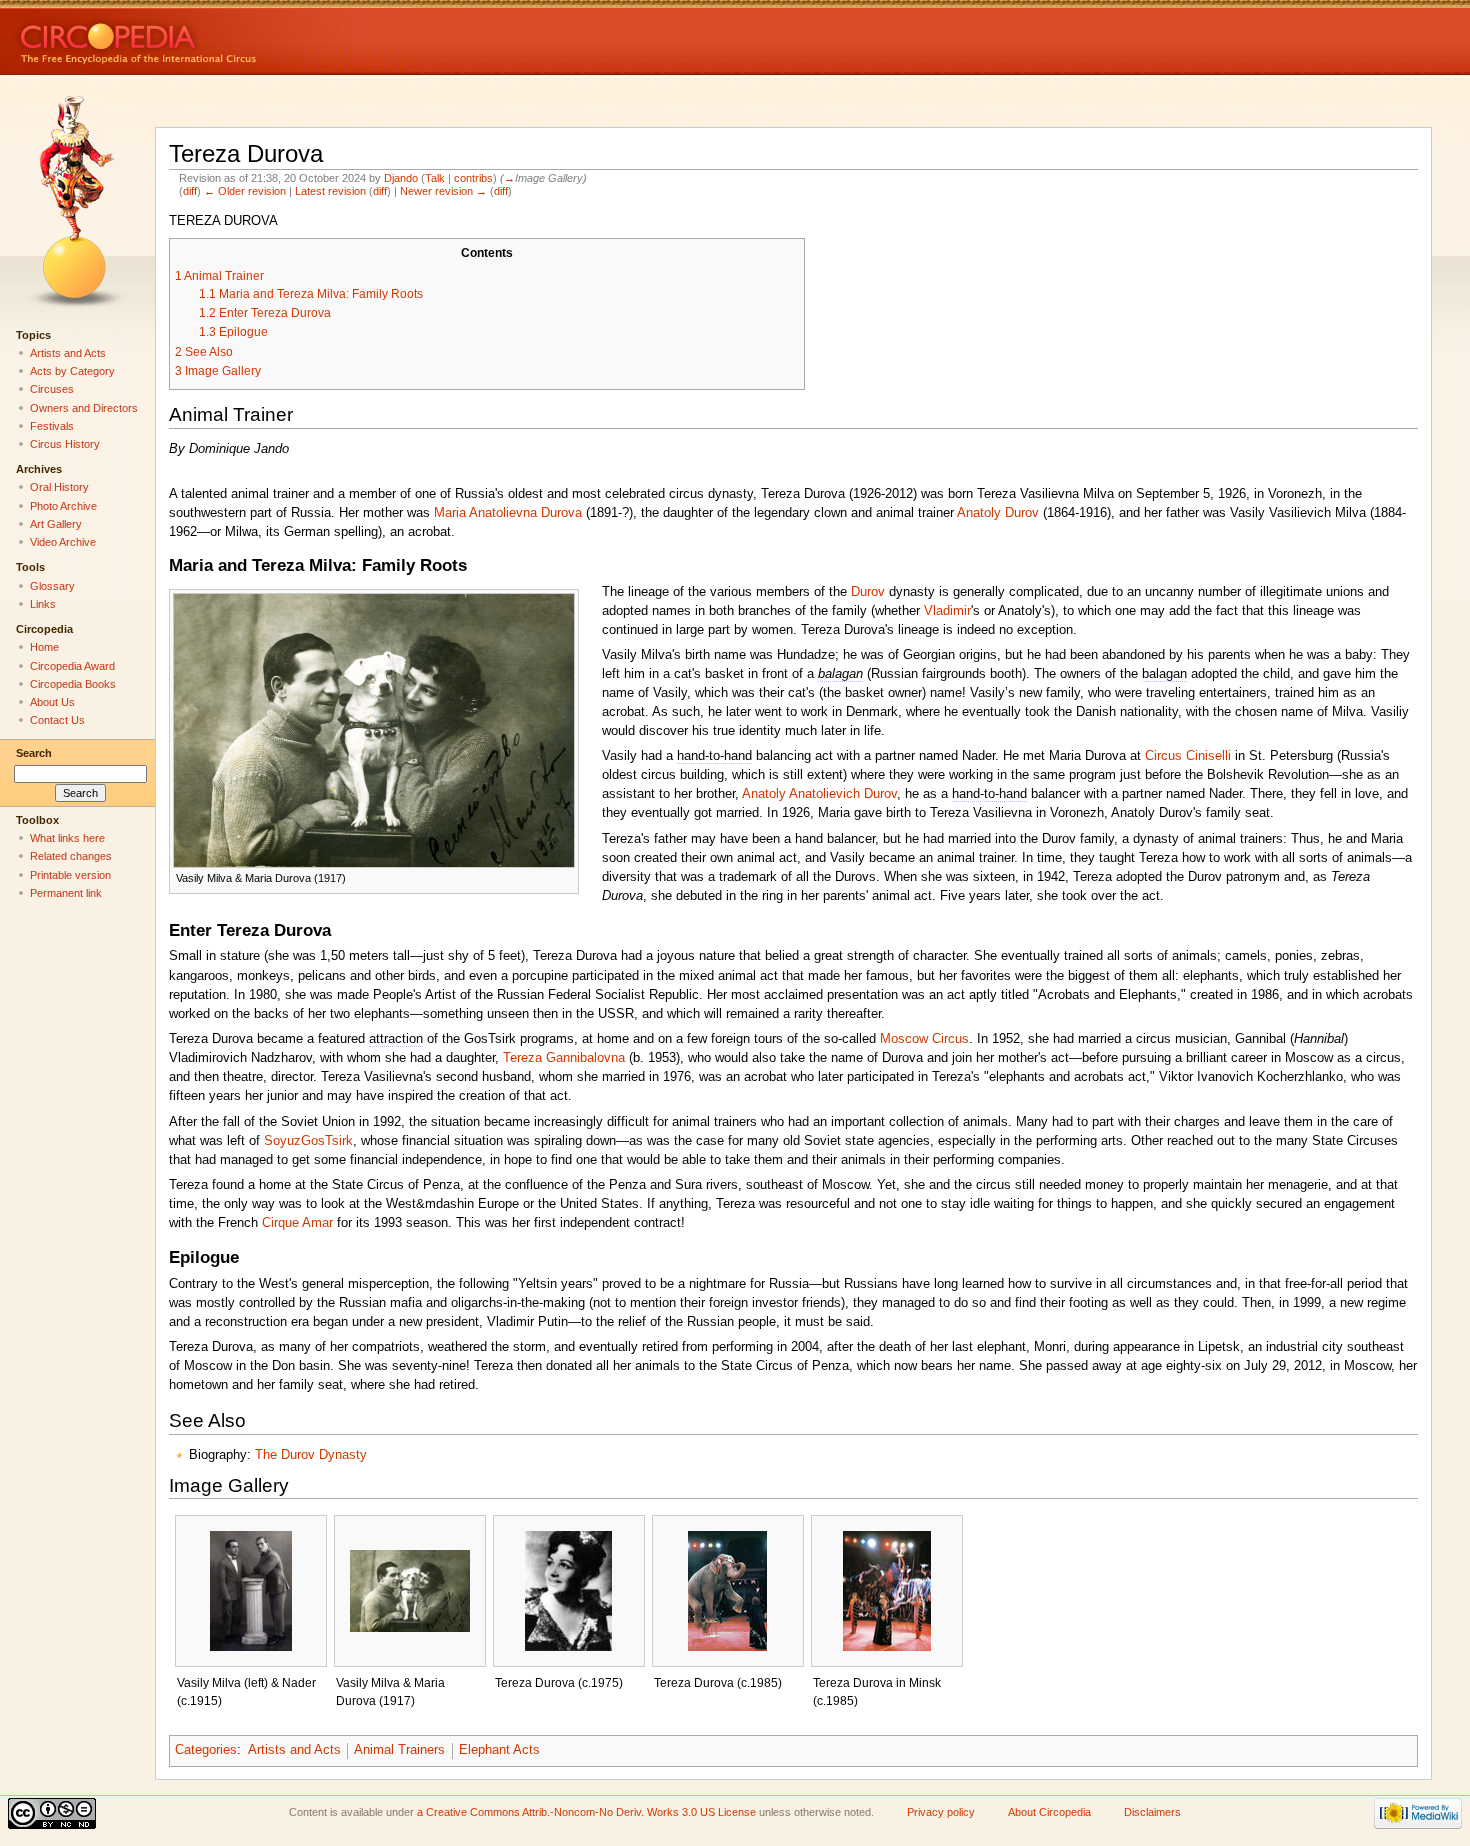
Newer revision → (443, 191)
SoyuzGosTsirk (308, 1141)
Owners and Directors (84, 408)
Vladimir (947, 611)
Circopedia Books (73, 684)
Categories (206, 1750)
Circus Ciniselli (1188, 756)
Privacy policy (941, 1812)
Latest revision (330, 191)
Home (44, 647)
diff (190, 191)
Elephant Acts (499, 1750)
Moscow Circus (924, 1039)
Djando (401, 178)
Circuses (52, 389)
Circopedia (205, 37)
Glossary (52, 586)
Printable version (70, 875)
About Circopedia (1049, 1812)
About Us (52, 702)
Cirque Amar (297, 1223)
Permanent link (66, 893)
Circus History (65, 444)
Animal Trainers (399, 1750)
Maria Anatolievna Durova (508, 513)
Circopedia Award (72, 666)
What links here (67, 838)
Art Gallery (56, 524)
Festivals (52, 426)
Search (34, 753)
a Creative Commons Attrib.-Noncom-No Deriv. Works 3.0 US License (586, 1812)
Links (43, 604)
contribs (473, 178)
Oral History (59, 487)
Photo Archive (63, 506)
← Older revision (245, 191)
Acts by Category (72, 371)
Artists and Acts (294, 1750)
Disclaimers (1152, 1812)
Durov (868, 592)
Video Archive (63, 542)
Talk (435, 178)
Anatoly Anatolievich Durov (819, 794)
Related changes (71, 856)
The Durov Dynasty (311, 1455)
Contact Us (57, 720)
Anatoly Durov (998, 513)
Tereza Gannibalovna (564, 1058)
